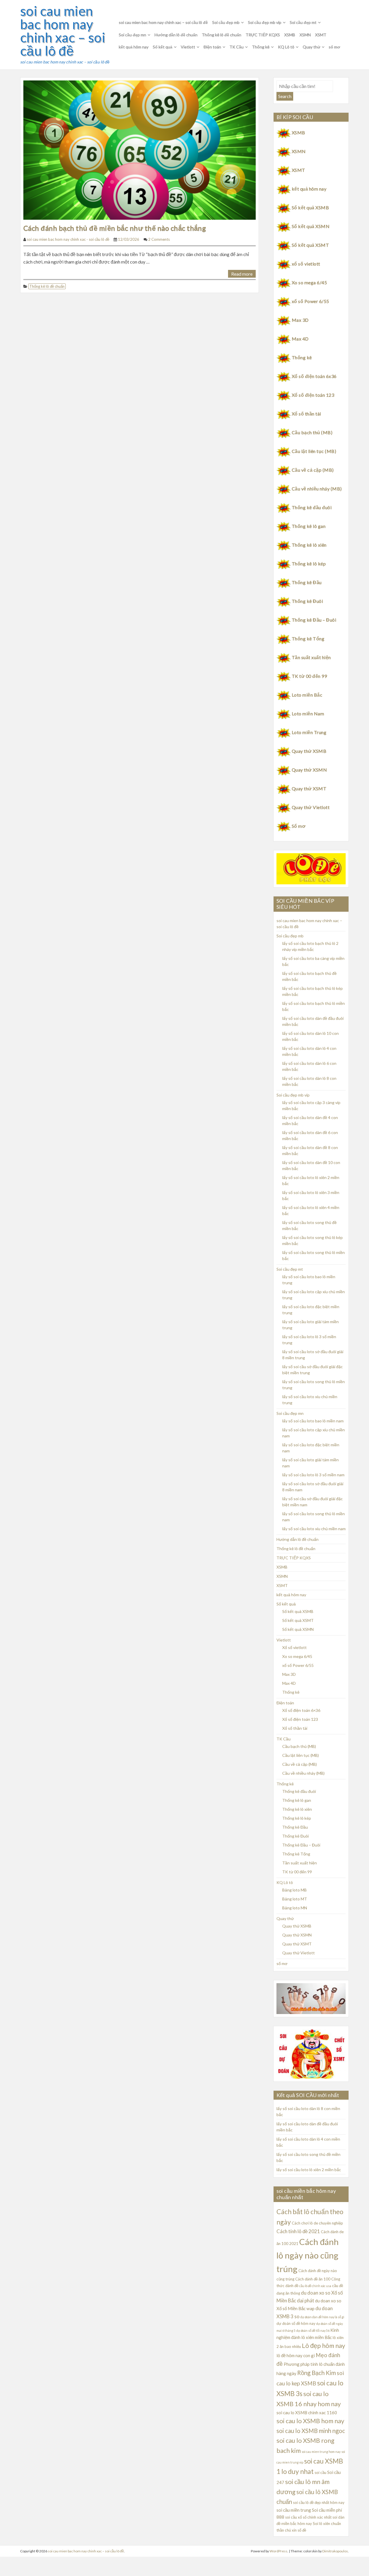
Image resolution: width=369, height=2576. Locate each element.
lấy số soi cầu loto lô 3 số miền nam (313, 1475)
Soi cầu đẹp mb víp (265, 22)
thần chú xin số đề (291, 2530)
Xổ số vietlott (294, 1647)
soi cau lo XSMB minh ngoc (311, 2431)
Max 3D (300, 320)
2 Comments (159, 239)
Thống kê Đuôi (307, 601)
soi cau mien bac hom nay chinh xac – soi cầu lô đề (63, 31)
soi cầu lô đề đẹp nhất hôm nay (319, 2502)
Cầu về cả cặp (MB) (313, 470)
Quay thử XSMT (309, 788)
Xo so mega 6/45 (309, 282)
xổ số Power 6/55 (310, 301)
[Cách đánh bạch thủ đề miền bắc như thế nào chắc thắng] (140, 149)
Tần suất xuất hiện (311, 657)
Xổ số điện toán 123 (313, 395)
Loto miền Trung (309, 732)
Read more (242, 274)
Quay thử (311, 47)
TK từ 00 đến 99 (309, 676)
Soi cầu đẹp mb (226, 22)
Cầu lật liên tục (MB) (314, 451)
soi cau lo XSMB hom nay (310, 2421)
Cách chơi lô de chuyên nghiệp (317, 2223)
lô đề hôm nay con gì (296, 2355)
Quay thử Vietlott (311, 807)
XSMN (305, 35)
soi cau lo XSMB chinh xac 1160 (307, 2413)
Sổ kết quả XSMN (311, 226)
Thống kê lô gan (309, 526)
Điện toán (212, 47)
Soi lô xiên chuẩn (327, 2524)
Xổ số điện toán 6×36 (301, 1710)
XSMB (290, 35)
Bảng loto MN (295, 1908)
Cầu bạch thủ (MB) (312, 432)
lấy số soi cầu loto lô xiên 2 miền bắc (309, 2170)
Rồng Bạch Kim (317, 2373)
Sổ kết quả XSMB (310, 207)
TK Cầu (237, 47)
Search (285, 96)
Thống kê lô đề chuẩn (222, 35)
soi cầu (320, 2472)
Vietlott (188, 47)
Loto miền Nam (308, 713)
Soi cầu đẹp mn (132, 35)
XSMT (321, 35)
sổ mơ (334, 47)
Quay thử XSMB (309, 751)
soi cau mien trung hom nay (321, 2452)
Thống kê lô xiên (309, 545)
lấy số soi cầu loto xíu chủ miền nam (314, 1529)
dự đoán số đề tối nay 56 (313, 2330)
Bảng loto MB (294, 1890)
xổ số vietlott (306, 264)
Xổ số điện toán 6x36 (314, 376)
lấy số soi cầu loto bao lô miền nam (313, 1421)
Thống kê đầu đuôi (312, 507)
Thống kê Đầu (307, 582)
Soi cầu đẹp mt (303, 22)
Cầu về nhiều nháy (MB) (317, 489)
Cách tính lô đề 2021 (298, 2231)
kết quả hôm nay (134, 47)
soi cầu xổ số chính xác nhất (308, 2517)
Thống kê (261, 47)
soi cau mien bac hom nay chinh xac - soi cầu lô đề (68, 239)
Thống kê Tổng (308, 639)
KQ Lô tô (286, 47)
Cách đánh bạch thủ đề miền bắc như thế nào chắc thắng (115, 228)
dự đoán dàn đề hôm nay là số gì (322, 2317)
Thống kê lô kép (309, 564)
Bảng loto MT (295, 1899)
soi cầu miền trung (294, 2510)
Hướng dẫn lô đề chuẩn (176, 35)
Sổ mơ (299, 826)
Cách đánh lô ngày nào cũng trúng (308, 2255)
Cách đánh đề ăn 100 (313, 2279)
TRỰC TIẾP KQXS (263, 35)
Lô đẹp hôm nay (323, 2345)
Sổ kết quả (163, 47)
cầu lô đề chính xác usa (315, 2286)
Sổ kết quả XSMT (310, 245)
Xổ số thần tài (306, 414)
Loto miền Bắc (307, 695)
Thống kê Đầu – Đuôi (314, 620)
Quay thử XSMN (309, 770)
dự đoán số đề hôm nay (296, 2323)
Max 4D (300, 339)
